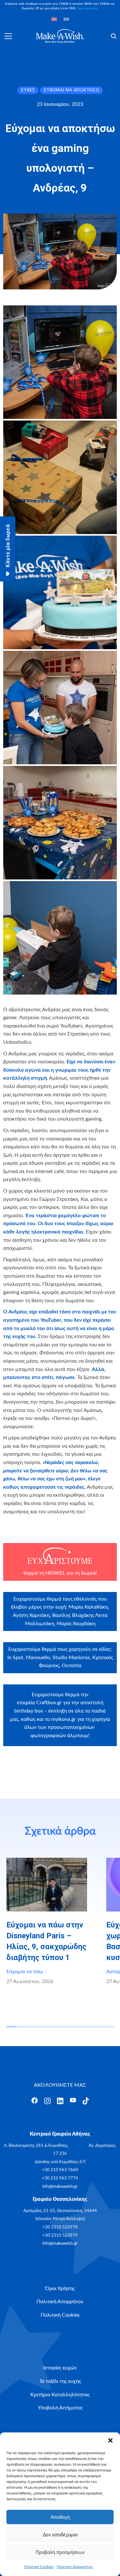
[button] (110, 2440)
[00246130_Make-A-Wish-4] (60, 708)
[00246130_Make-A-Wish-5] (60, 823)
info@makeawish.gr (60, 2187)
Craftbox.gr (49, 1703)
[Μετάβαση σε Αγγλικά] (54, 19)
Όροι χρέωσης (88, 8)
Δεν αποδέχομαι (60, 2535)
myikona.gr (64, 1719)
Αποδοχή (60, 2517)
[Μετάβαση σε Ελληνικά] (66, 19)
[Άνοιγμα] (8, 36)
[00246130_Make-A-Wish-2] (60, 362)
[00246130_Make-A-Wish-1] (60, 477)
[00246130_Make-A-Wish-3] (60, 592)
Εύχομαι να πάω (25, 1972)
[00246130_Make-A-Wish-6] (60, 938)
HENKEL (55, 1573)
